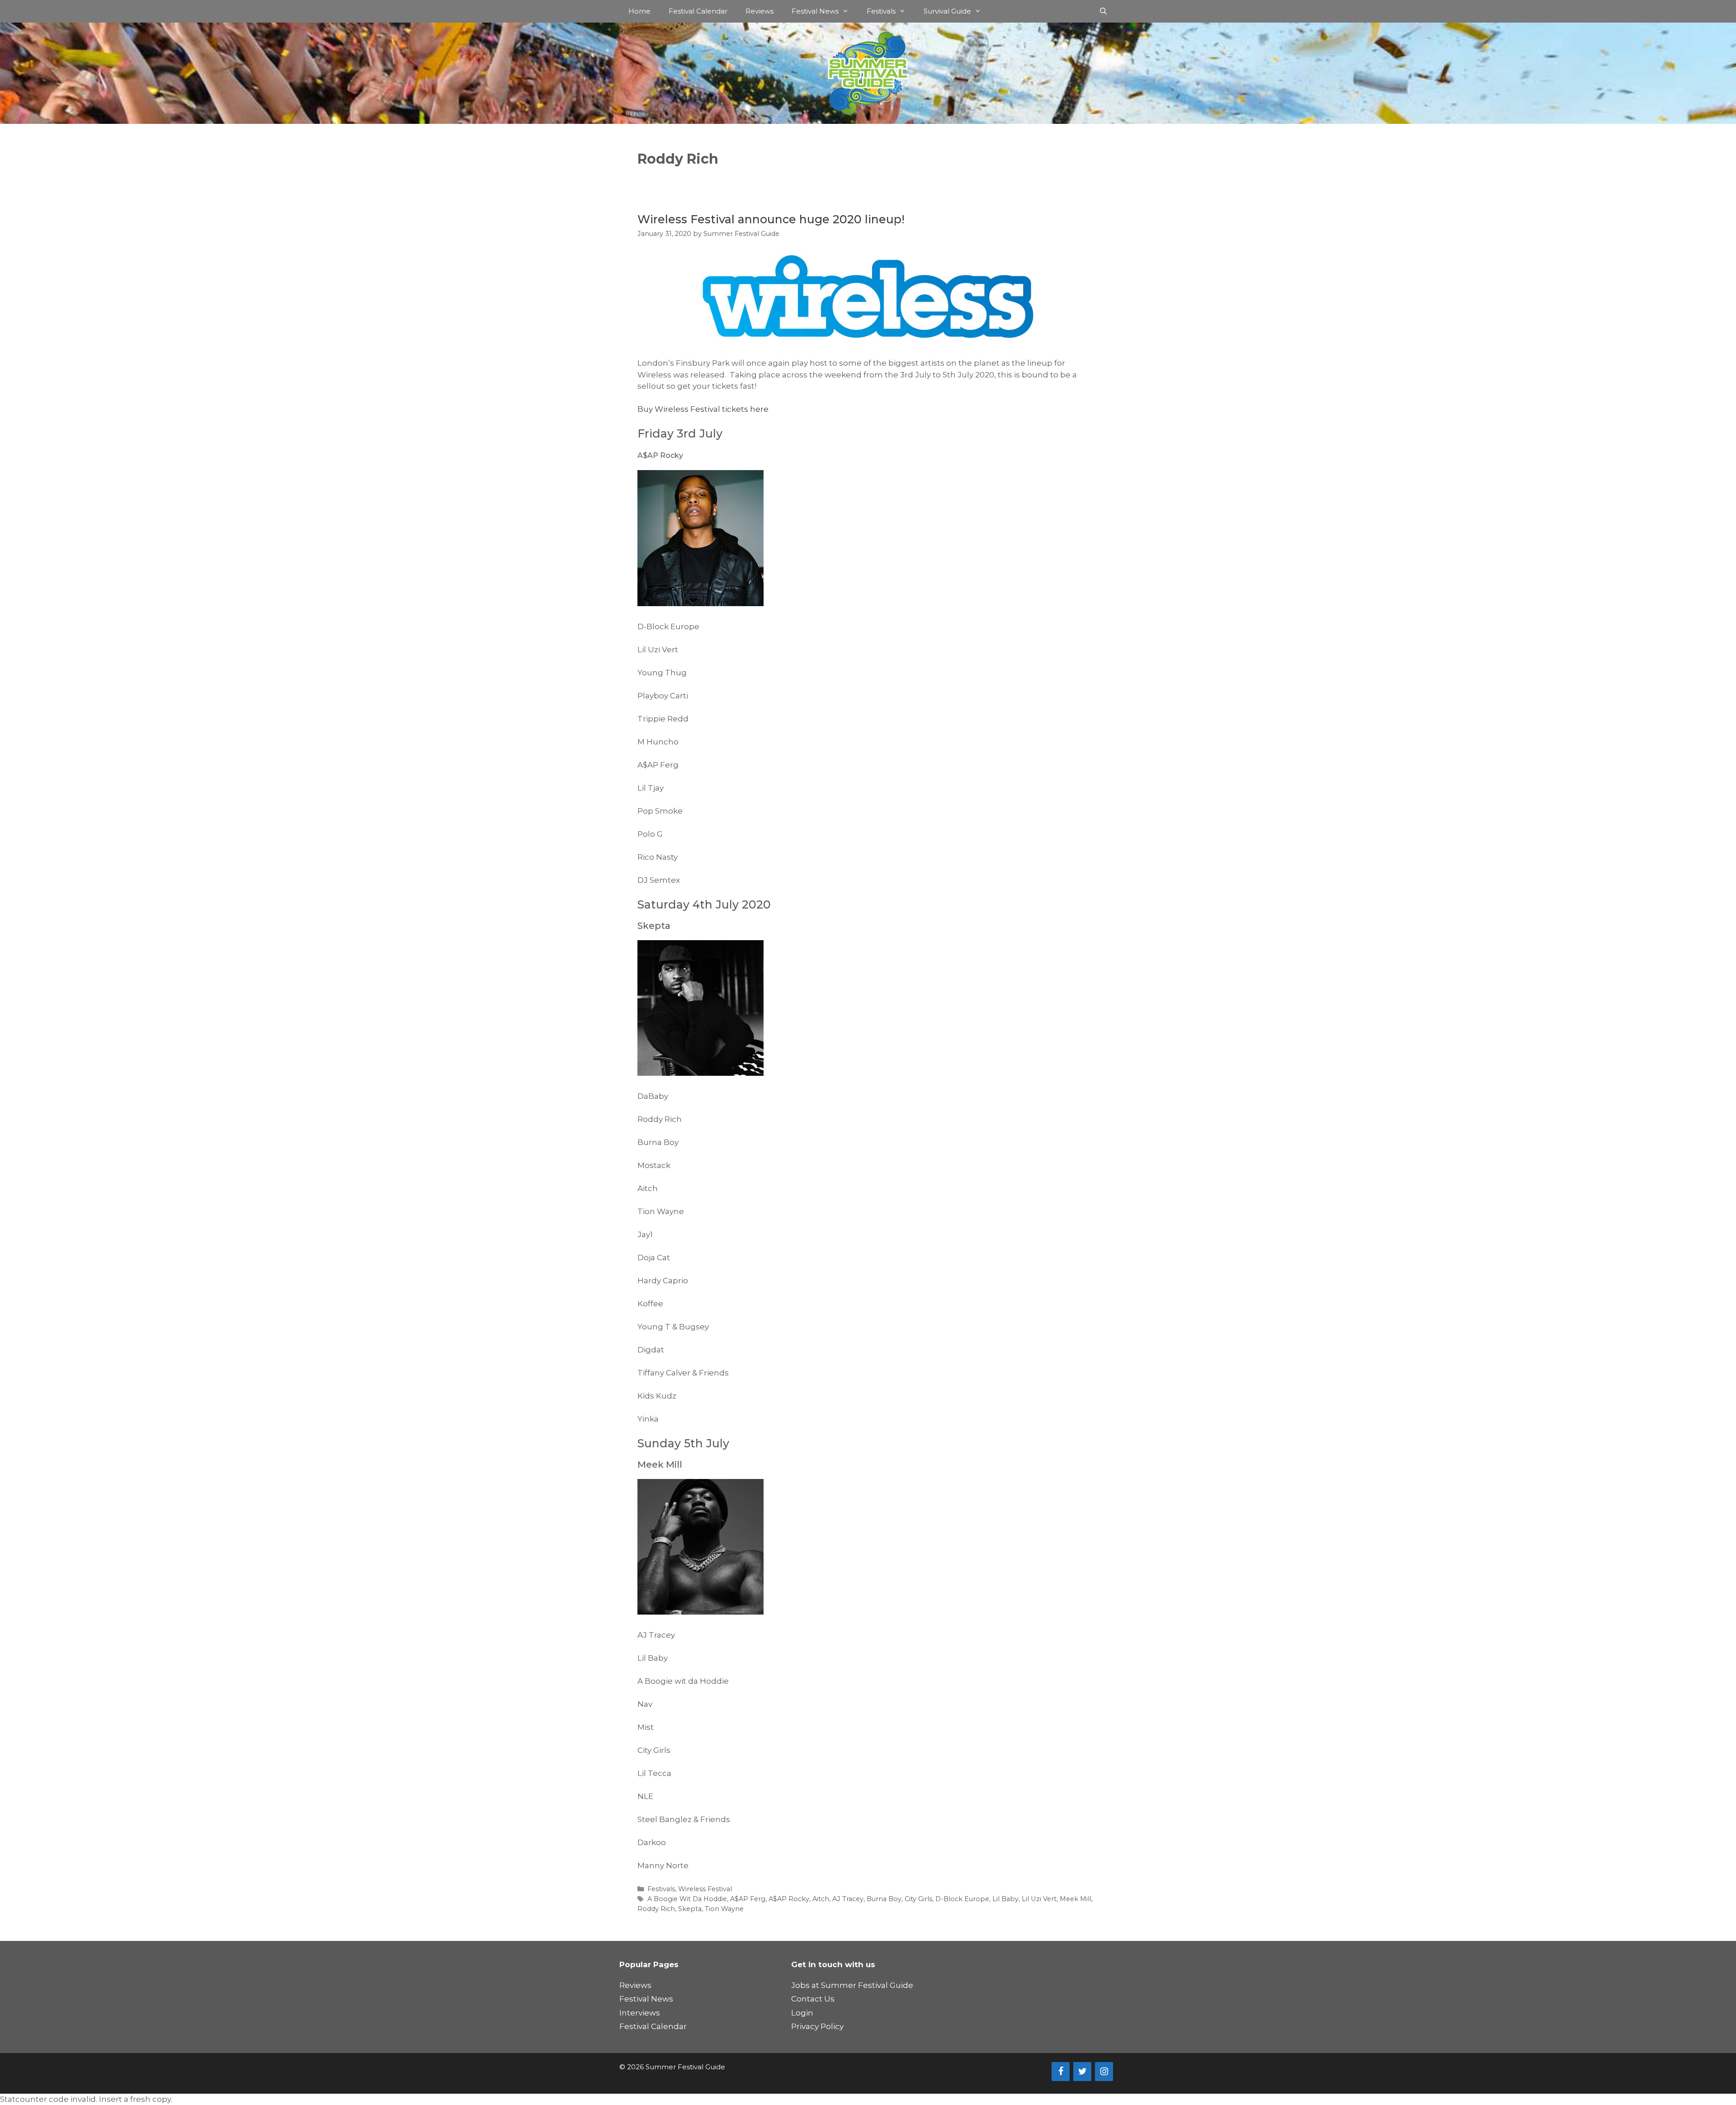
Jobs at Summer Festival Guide (852, 1985)
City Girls (918, 1899)
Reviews (759, 11)
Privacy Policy (817, 2026)
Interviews (640, 2013)
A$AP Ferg (748, 1899)
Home (639, 11)
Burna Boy (884, 1899)
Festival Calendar (698, 11)
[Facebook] (1061, 2072)
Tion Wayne (724, 1909)
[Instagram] (1104, 2072)
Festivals (881, 11)
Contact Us (813, 1999)
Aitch (821, 1899)
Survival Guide (947, 11)
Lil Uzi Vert (1039, 1899)
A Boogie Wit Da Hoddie (687, 1899)
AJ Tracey (848, 1899)
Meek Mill (1076, 1899)
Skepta (690, 1909)
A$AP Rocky (789, 1899)
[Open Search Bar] (1103, 11)
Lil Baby (1005, 1899)
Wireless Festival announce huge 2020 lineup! (771, 219)
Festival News (815, 11)
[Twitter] (1082, 2072)
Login (802, 2013)
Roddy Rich (656, 1909)
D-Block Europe (962, 1899)
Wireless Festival (705, 1889)
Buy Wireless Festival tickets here (703, 409)
